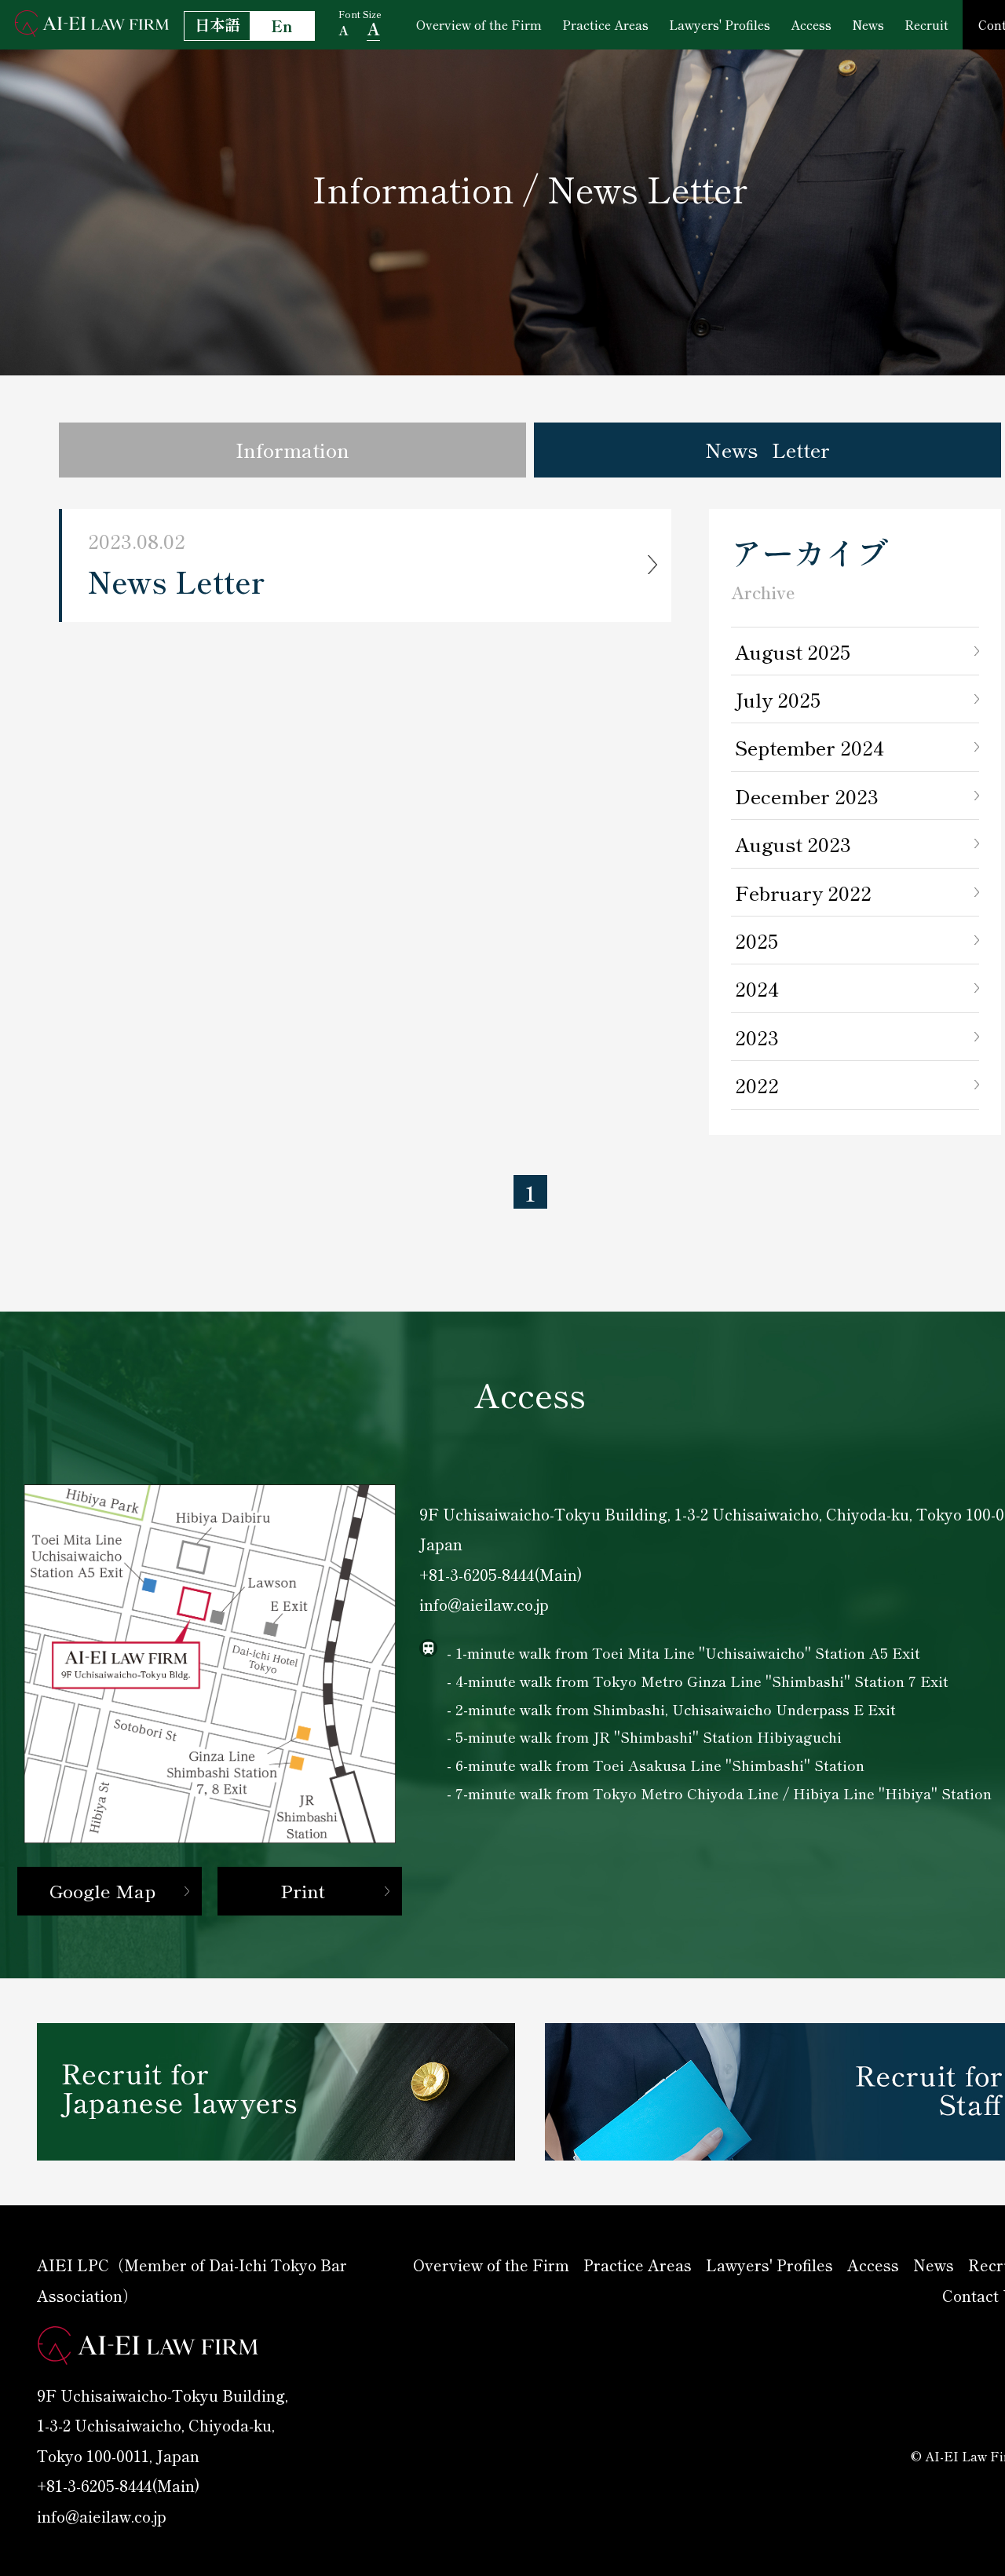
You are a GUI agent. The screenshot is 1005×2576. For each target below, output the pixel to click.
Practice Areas (605, 24)
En (282, 26)
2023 (757, 1037)
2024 (757, 988)
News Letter (767, 449)
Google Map (102, 1890)
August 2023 (793, 843)
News (868, 24)
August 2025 (793, 651)
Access (811, 24)
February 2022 (803, 892)
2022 (757, 1085)
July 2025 (778, 699)
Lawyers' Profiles (720, 24)
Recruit (926, 24)
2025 (756, 940)
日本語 (217, 24)
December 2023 (807, 796)
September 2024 (809, 747)
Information (292, 449)
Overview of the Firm (479, 24)
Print (303, 1890)
